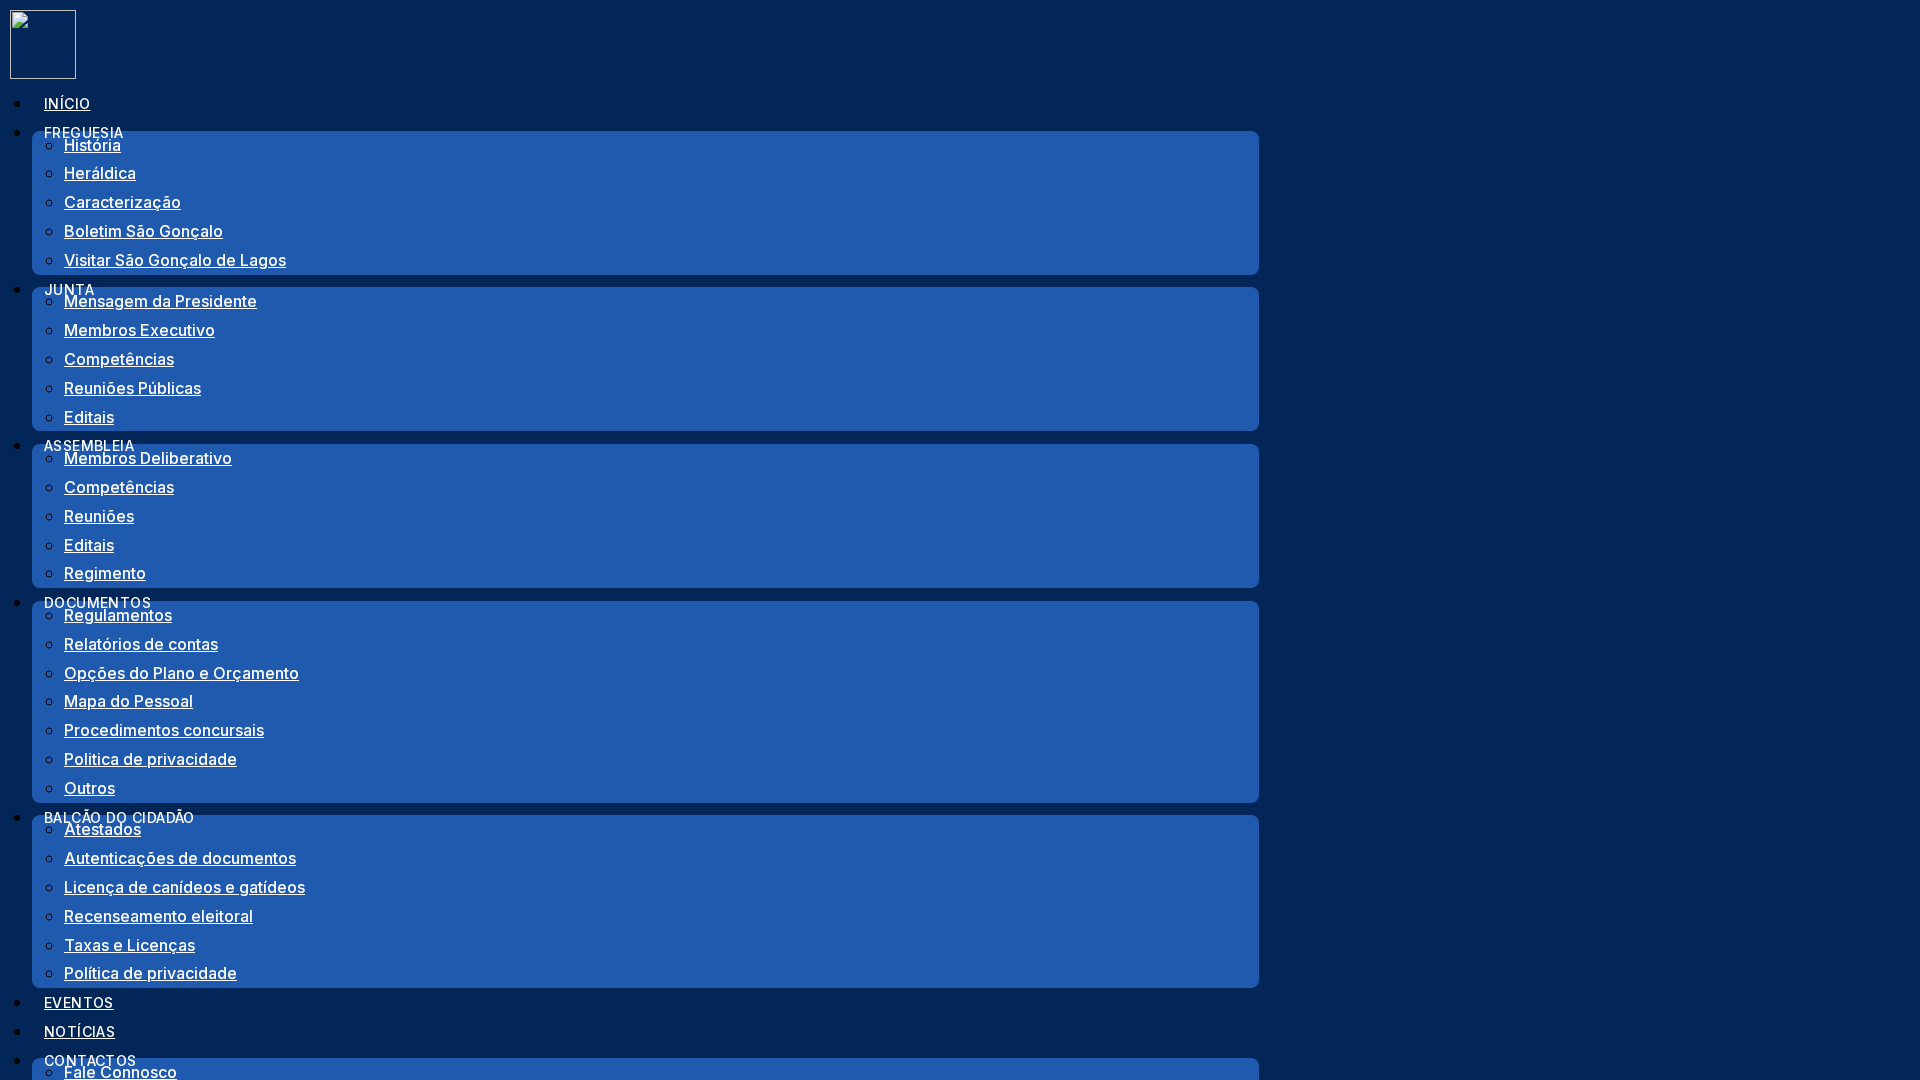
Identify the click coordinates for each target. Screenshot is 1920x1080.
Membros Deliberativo (148, 458)
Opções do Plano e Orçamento (181, 673)
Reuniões (99, 516)
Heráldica (100, 173)
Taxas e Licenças (129, 945)
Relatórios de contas (141, 644)
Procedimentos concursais (164, 730)
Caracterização (122, 202)
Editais (89, 545)
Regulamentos (118, 615)
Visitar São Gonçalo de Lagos (175, 260)
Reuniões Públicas (132, 388)
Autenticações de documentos (180, 858)
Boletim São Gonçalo (143, 231)
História (92, 145)
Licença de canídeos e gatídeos (184, 887)
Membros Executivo (139, 330)
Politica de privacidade (150, 759)
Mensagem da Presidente (160, 301)
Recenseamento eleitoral (158, 916)
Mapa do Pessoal (128, 701)
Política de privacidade (150, 973)
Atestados (102, 829)
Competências (119, 359)
